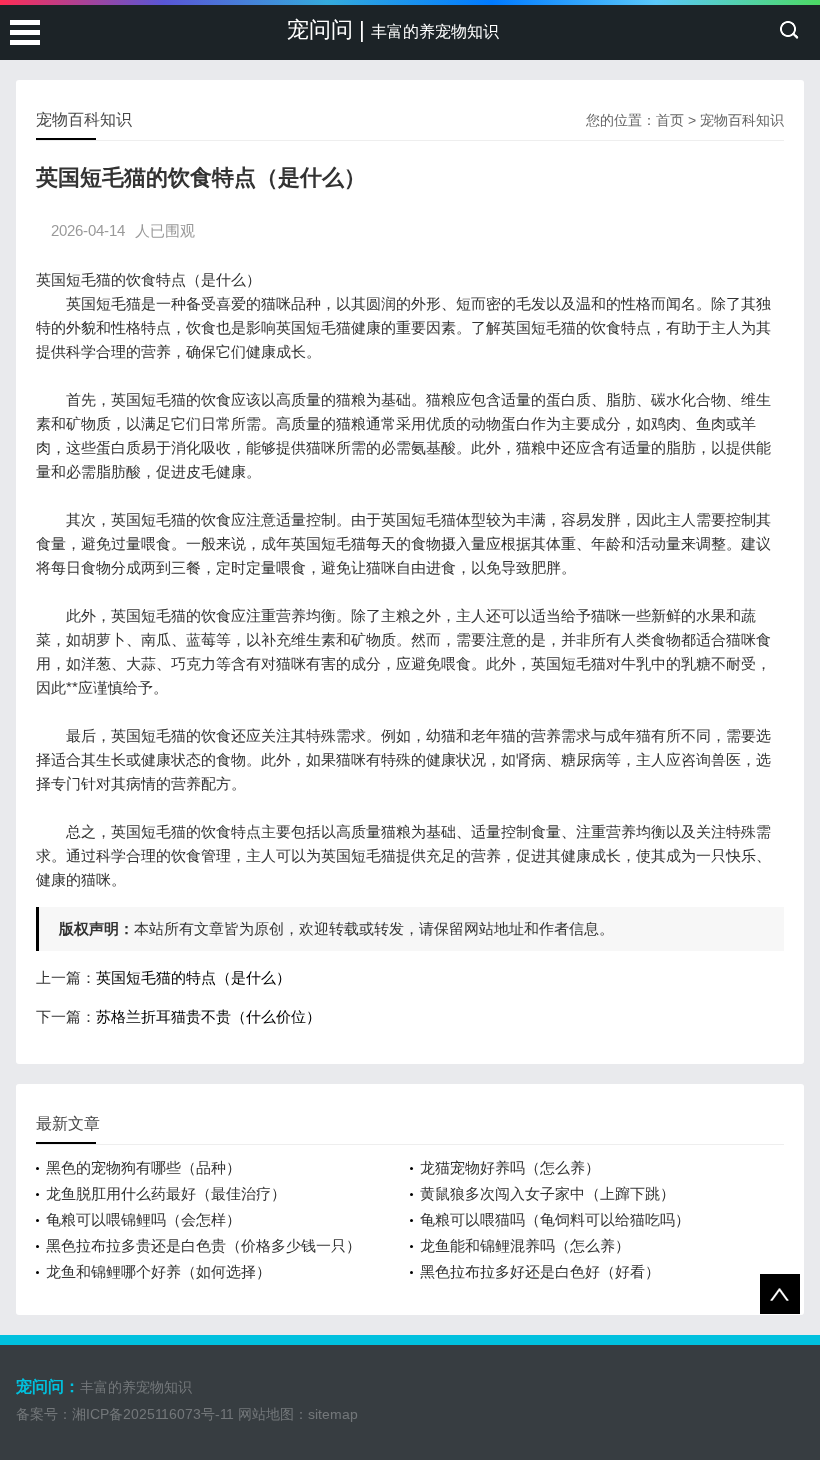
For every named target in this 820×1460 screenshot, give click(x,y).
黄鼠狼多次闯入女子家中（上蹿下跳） (547, 1193)
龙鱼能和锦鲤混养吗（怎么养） (525, 1245)
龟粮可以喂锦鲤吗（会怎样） (143, 1219)
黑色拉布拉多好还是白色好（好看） (540, 1271)
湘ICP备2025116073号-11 (153, 1414)
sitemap (333, 1414)
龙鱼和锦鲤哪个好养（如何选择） (158, 1271)
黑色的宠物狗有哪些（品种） (143, 1167)
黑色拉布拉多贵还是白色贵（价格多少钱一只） (203, 1245)
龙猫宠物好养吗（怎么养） (510, 1167)
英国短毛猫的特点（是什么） (193, 977)
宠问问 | (393, 29)
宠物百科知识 (742, 120)
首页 (670, 120)
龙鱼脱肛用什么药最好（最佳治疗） (166, 1193)
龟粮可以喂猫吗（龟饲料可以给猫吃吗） (555, 1219)
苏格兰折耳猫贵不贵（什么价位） (208, 1016)
